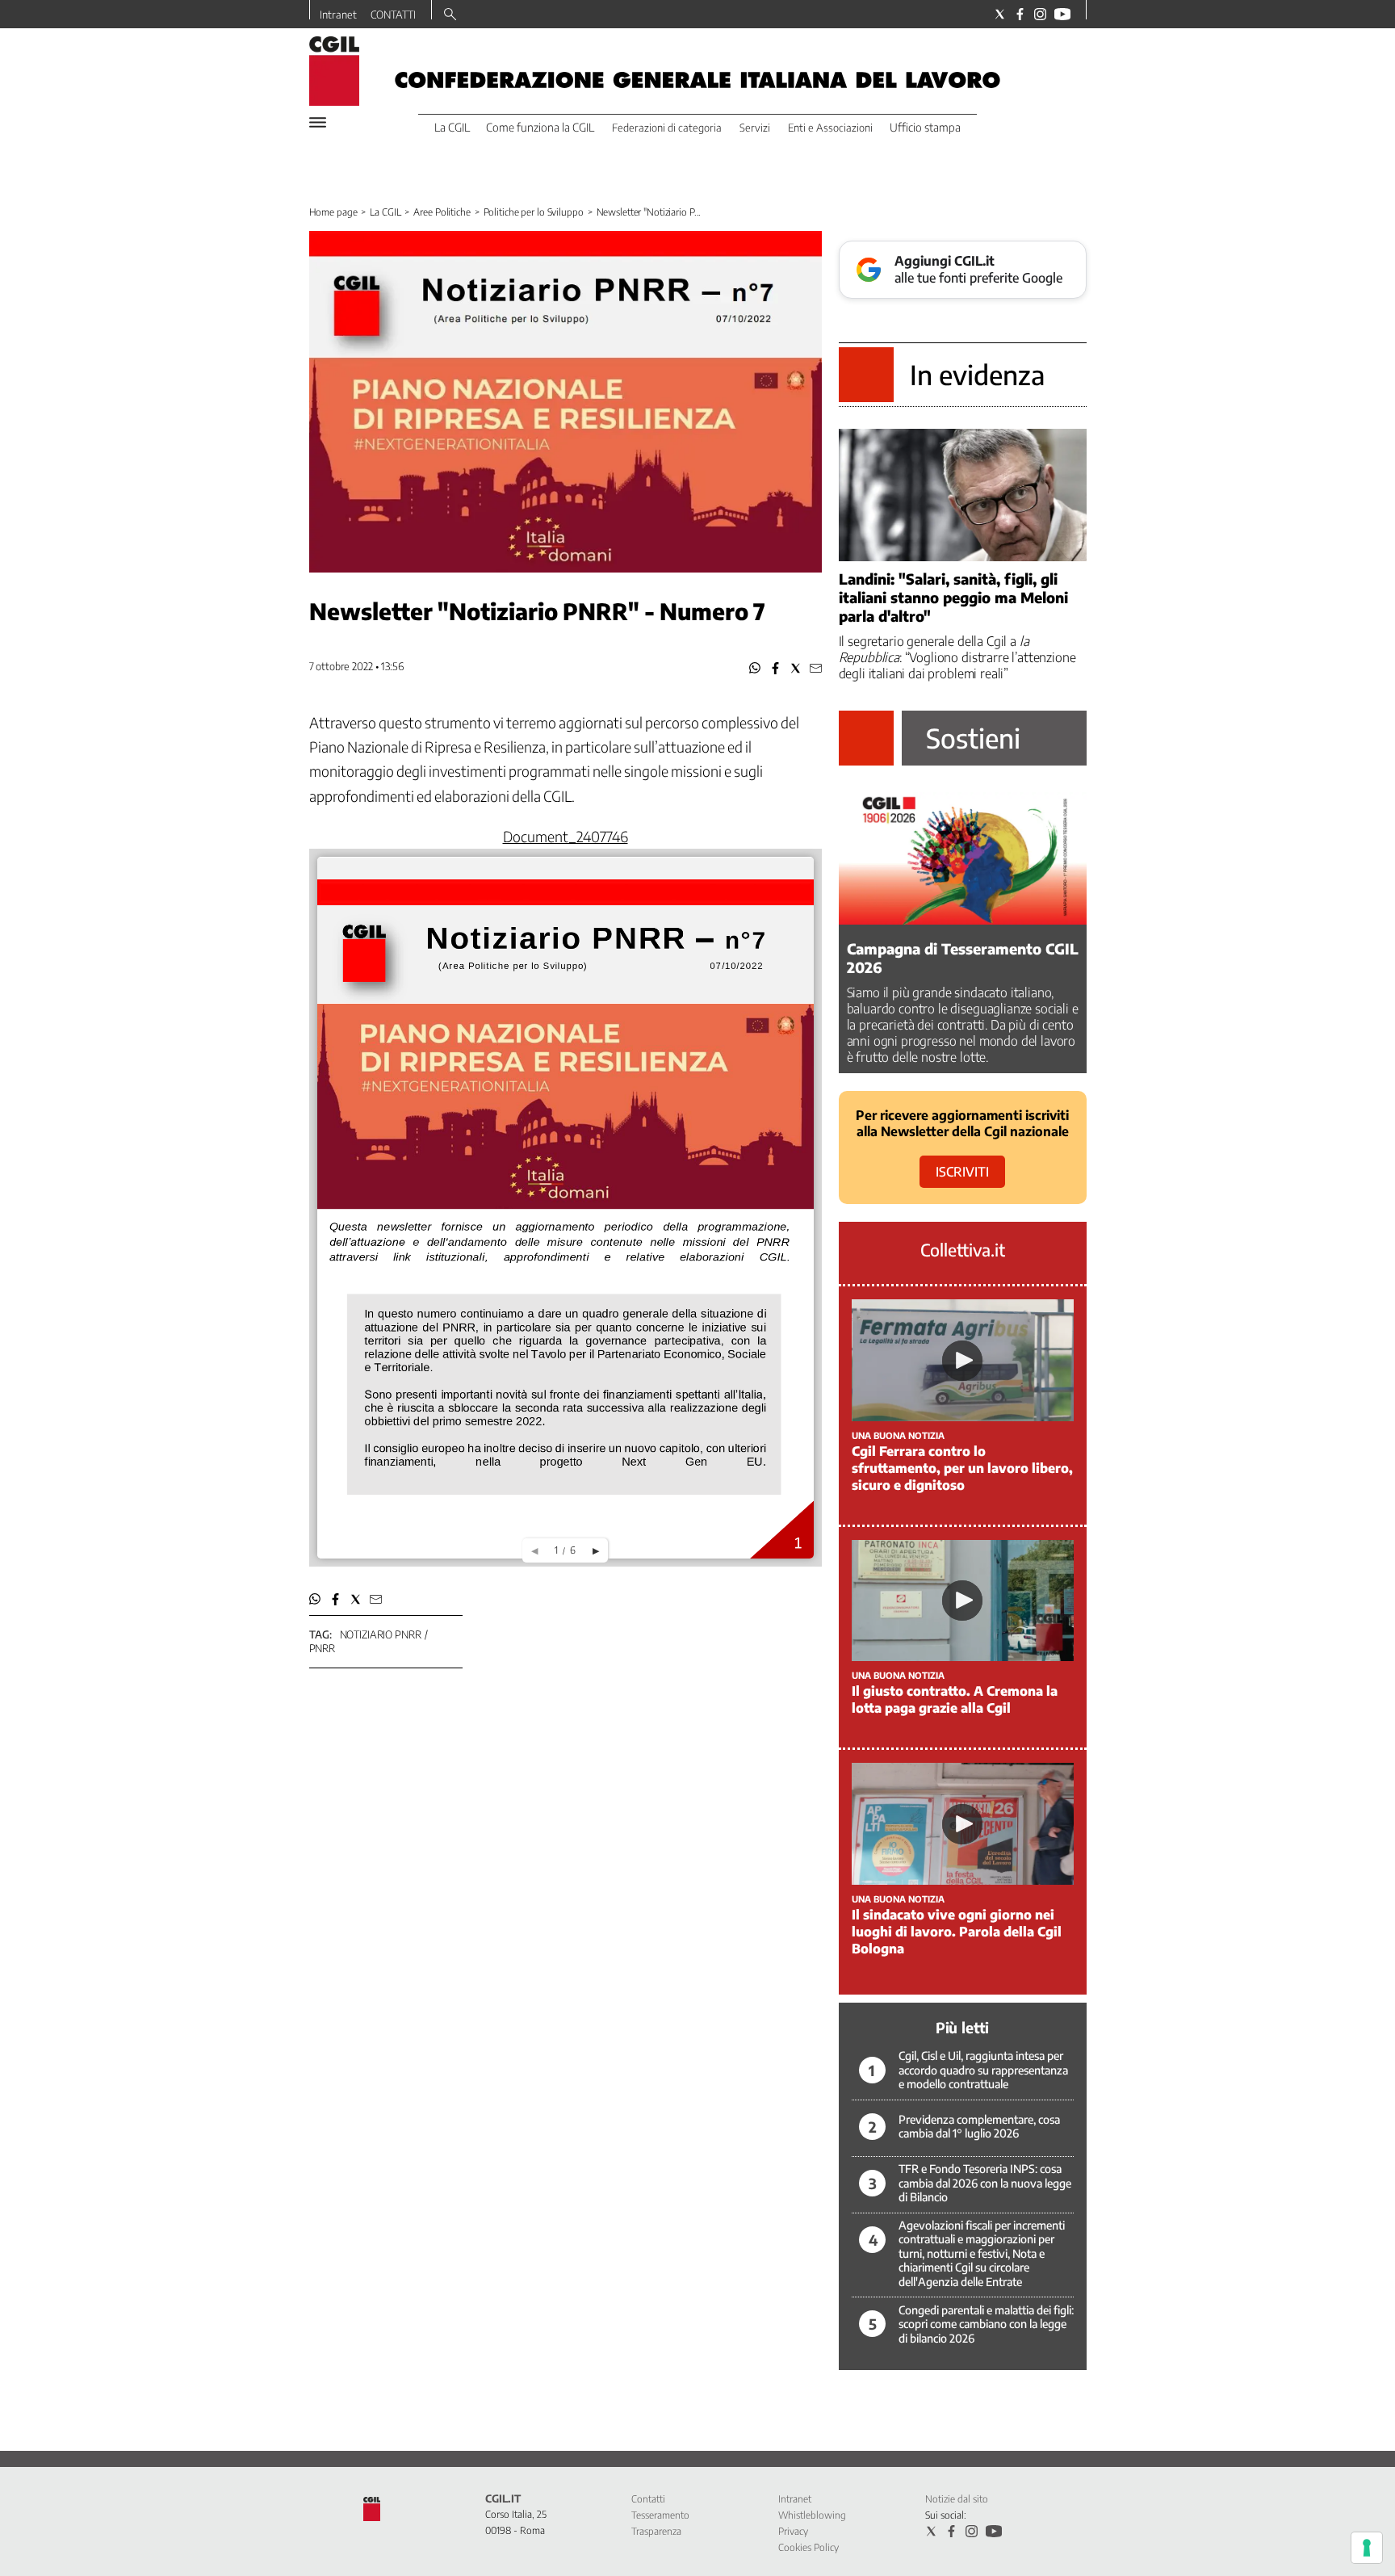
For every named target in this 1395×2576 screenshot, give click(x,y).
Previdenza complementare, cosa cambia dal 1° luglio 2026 (979, 2127)
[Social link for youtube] (1062, 14)
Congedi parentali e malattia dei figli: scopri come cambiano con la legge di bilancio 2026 (986, 2324)
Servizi (755, 128)
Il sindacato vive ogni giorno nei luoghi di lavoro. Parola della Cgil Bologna (957, 1932)
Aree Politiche (442, 212)
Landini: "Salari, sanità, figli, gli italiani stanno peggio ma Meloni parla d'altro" (953, 597)
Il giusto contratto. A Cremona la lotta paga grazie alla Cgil (955, 1699)
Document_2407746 (566, 836)
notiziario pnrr (381, 1634)
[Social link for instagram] (1040, 14)
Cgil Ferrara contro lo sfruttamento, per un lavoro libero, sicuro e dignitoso (962, 1468)
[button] (755, 668)
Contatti (648, 2499)
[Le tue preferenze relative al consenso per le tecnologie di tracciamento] (1367, 2548)
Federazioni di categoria (667, 128)
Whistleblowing (812, 2515)
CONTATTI (393, 15)
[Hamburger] (318, 122)
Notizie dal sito (957, 2499)
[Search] (450, 15)
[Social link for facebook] (1020, 14)
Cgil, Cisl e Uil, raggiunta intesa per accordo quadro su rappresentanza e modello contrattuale (983, 2070)
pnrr (322, 1648)
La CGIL (385, 212)
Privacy (793, 2531)
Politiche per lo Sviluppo (534, 212)
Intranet (338, 15)
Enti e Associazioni (830, 128)
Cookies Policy (809, 2547)
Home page (333, 212)
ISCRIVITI (962, 1172)
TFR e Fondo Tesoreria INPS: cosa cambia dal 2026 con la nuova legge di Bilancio (985, 2183)
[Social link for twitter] (1000, 14)
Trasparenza (656, 2531)
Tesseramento (660, 2515)
